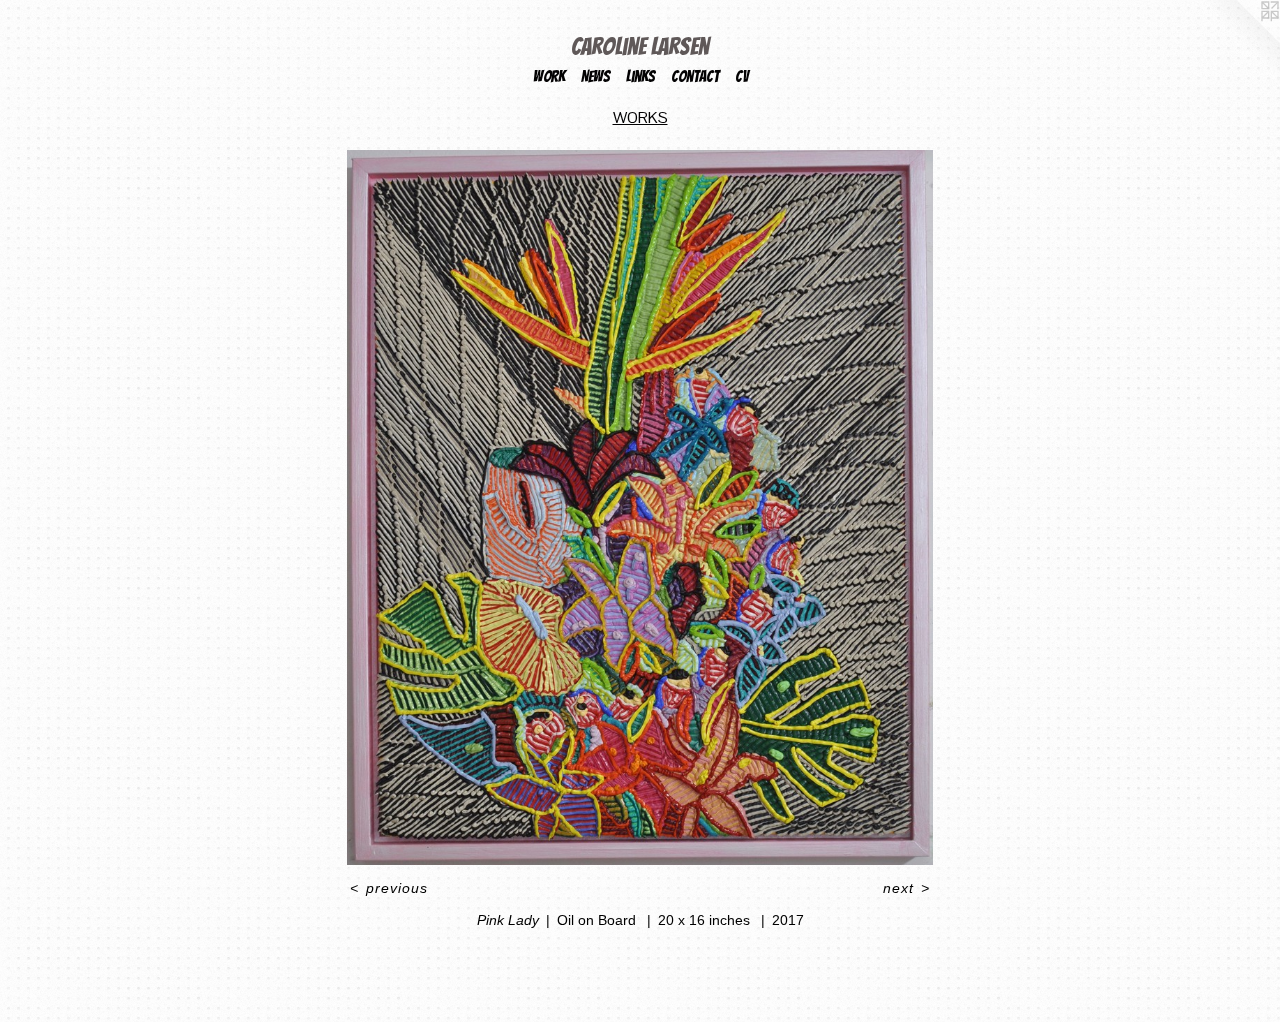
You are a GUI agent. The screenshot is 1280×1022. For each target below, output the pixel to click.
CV (741, 76)
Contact (695, 76)
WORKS (640, 117)
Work (549, 76)
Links (640, 76)
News (595, 76)
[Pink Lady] (640, 507)
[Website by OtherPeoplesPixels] (1240, 40)
